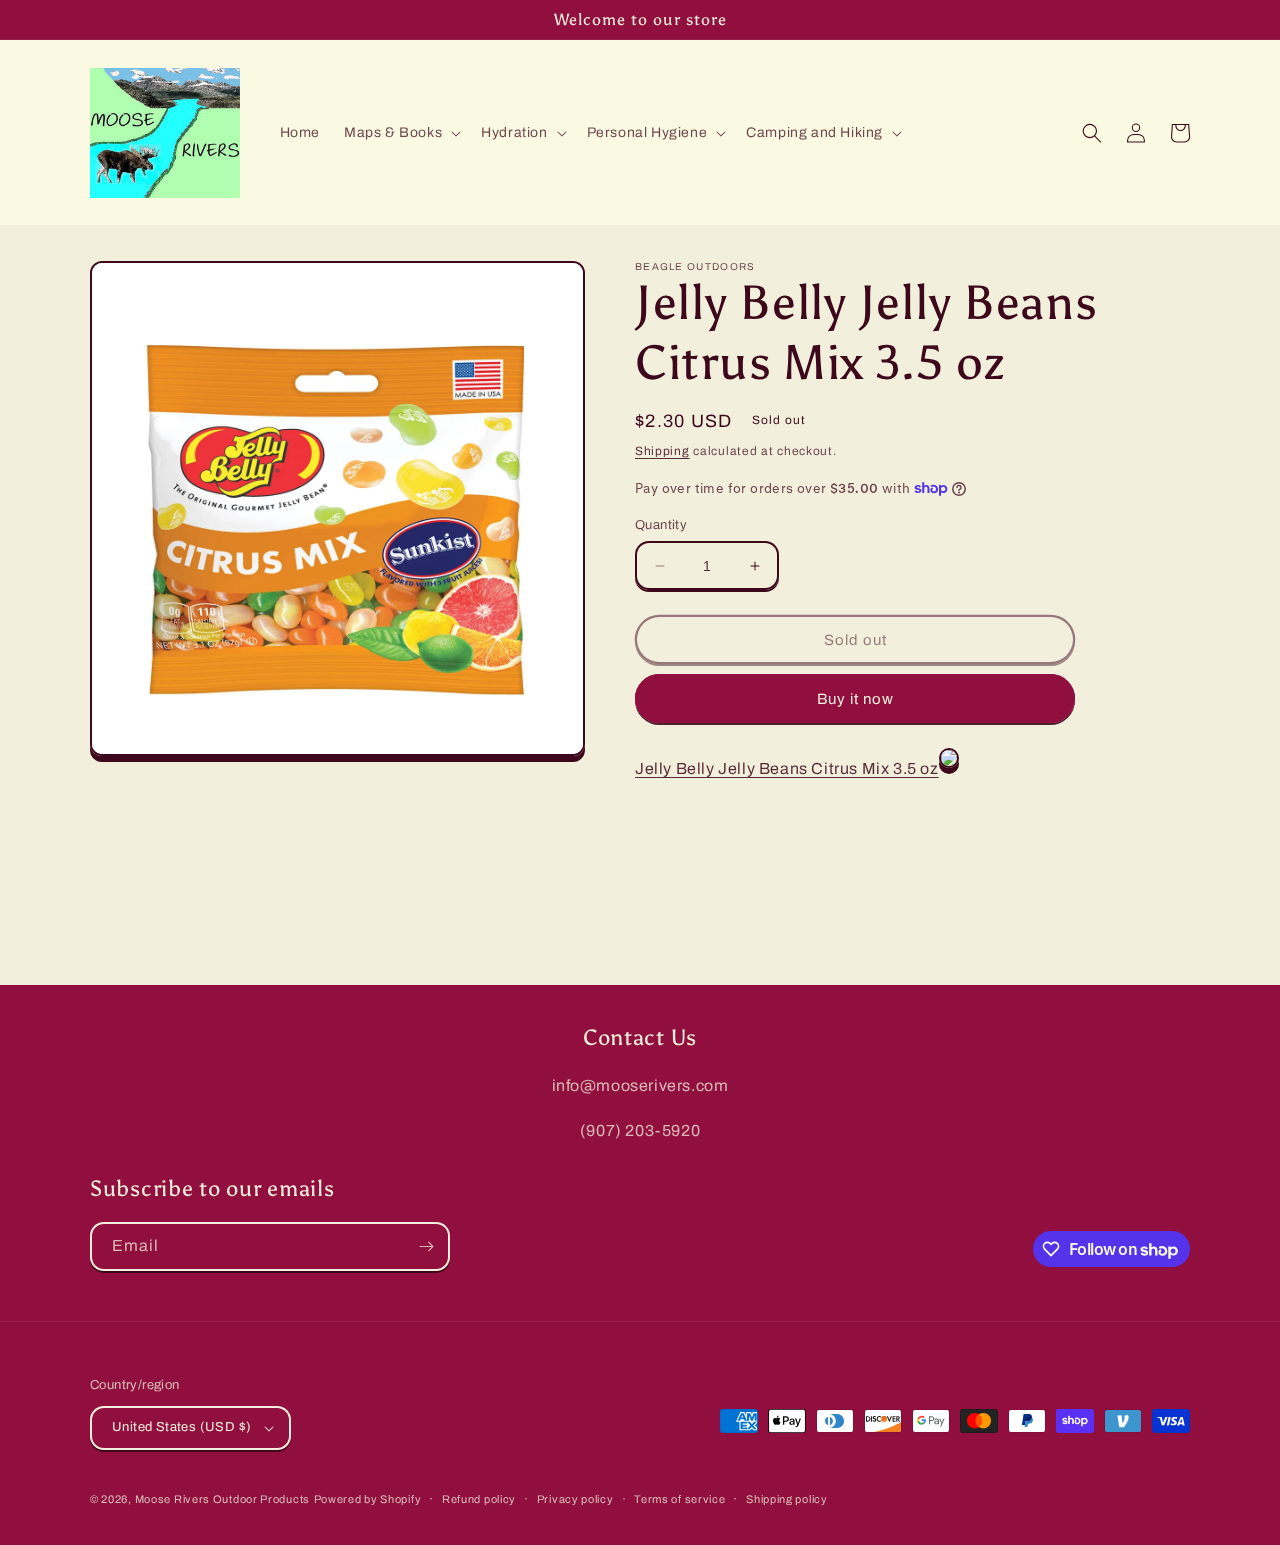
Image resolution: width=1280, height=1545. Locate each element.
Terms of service (679, 1499)
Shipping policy (787, 1499)
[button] (400, 133)
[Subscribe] (426, 1246)
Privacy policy (575, 1499)
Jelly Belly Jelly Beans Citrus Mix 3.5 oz (787, 768)
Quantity (661, 525)
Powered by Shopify (368, 1499)
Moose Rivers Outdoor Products (222, 1499)
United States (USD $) (181, 1427)
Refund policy (479, 1499)
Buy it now (855, 699)
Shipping (662, 451)
